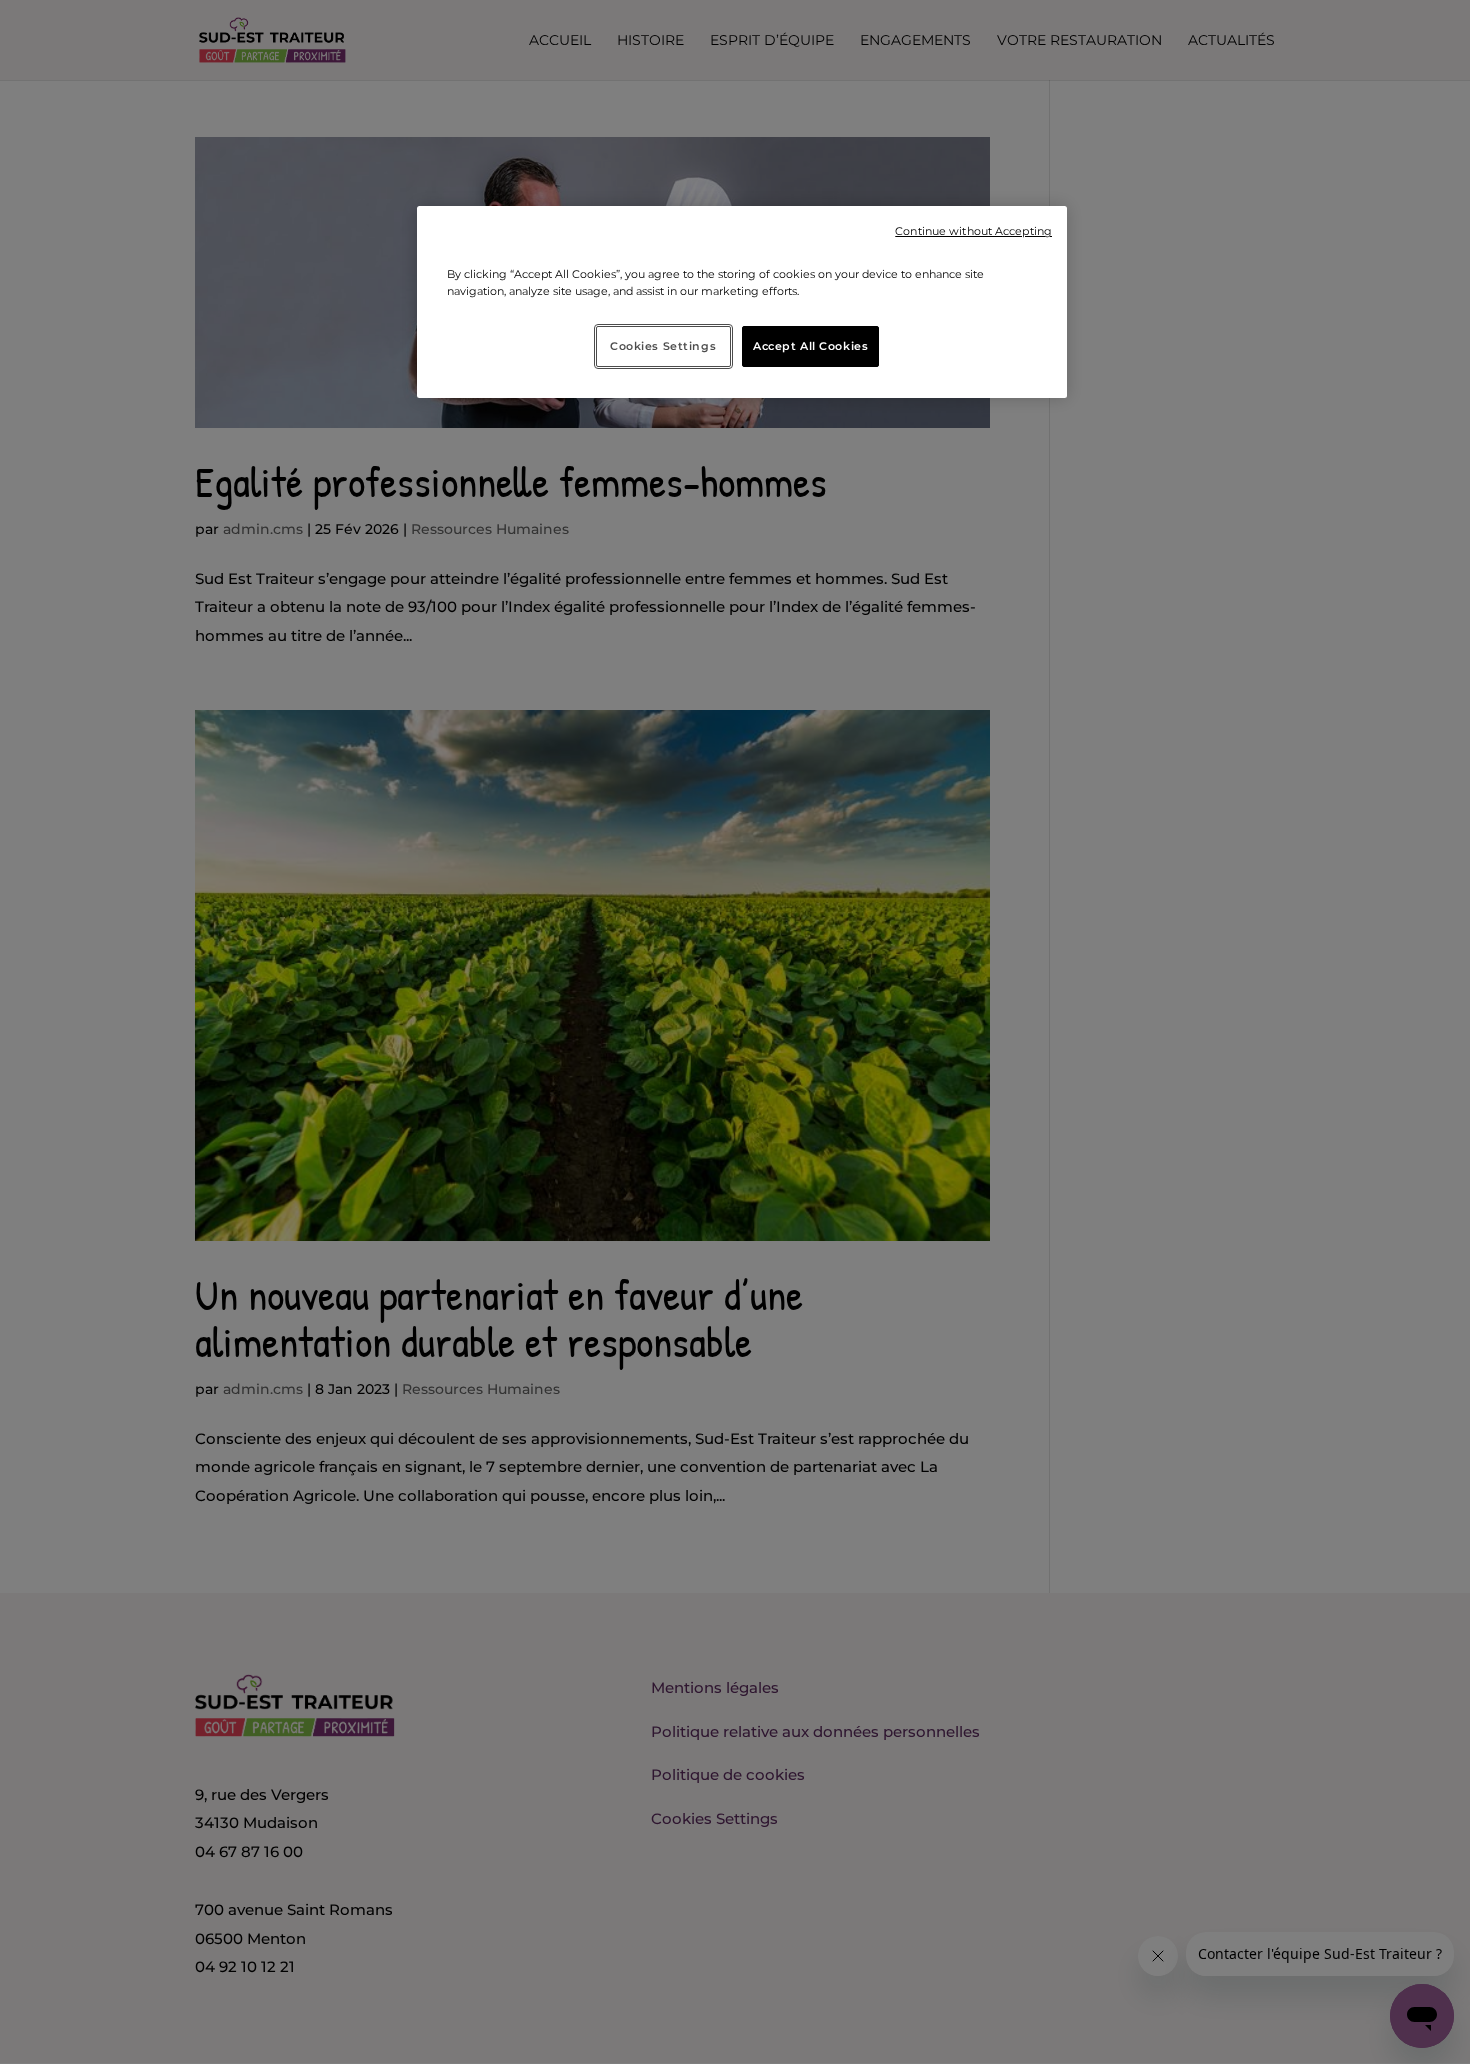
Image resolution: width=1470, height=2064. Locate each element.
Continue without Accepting (973, 231)
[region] (742, 302)
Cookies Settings (663, 346)
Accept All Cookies (810, 346)
